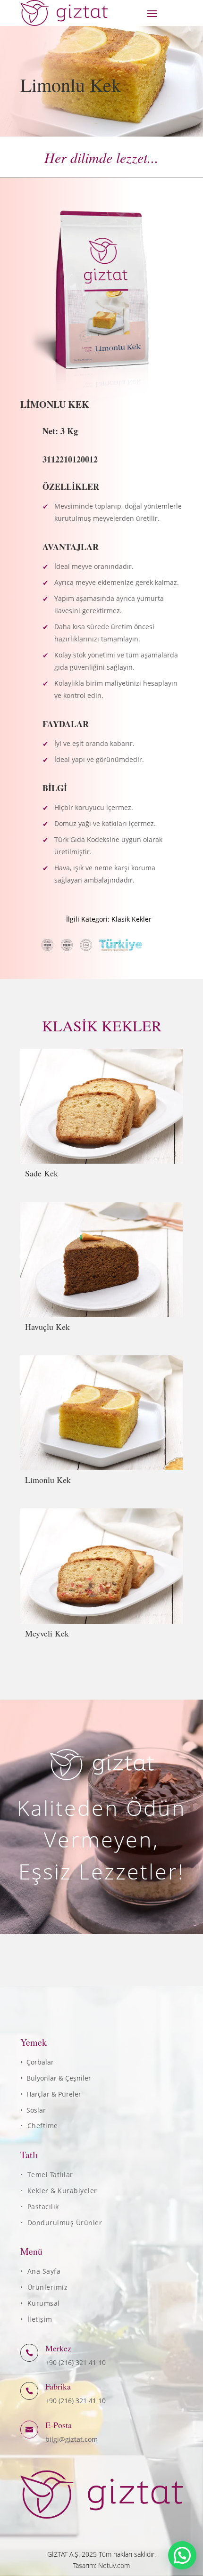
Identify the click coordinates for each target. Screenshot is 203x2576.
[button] (182, 2555)
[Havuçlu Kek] (101, 1260)
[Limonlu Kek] (101, 1413)
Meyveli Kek (47, 1633)
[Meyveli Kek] (101, 1566)
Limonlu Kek (48, 1480)
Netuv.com (114, 2565)
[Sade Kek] (101, 1106)
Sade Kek (42, 1173)
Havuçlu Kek (47, 1327)
